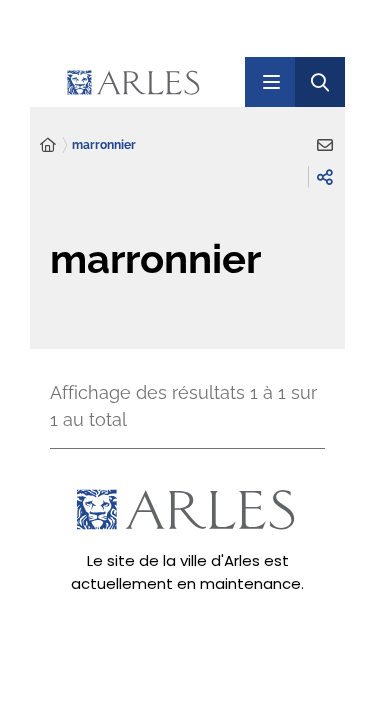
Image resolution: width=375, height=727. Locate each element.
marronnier (104, 145)
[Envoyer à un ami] (325, 145)
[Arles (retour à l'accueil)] (154, 82)
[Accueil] (48, 145)
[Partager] (325, 177)
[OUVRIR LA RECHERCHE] (320, 82)
